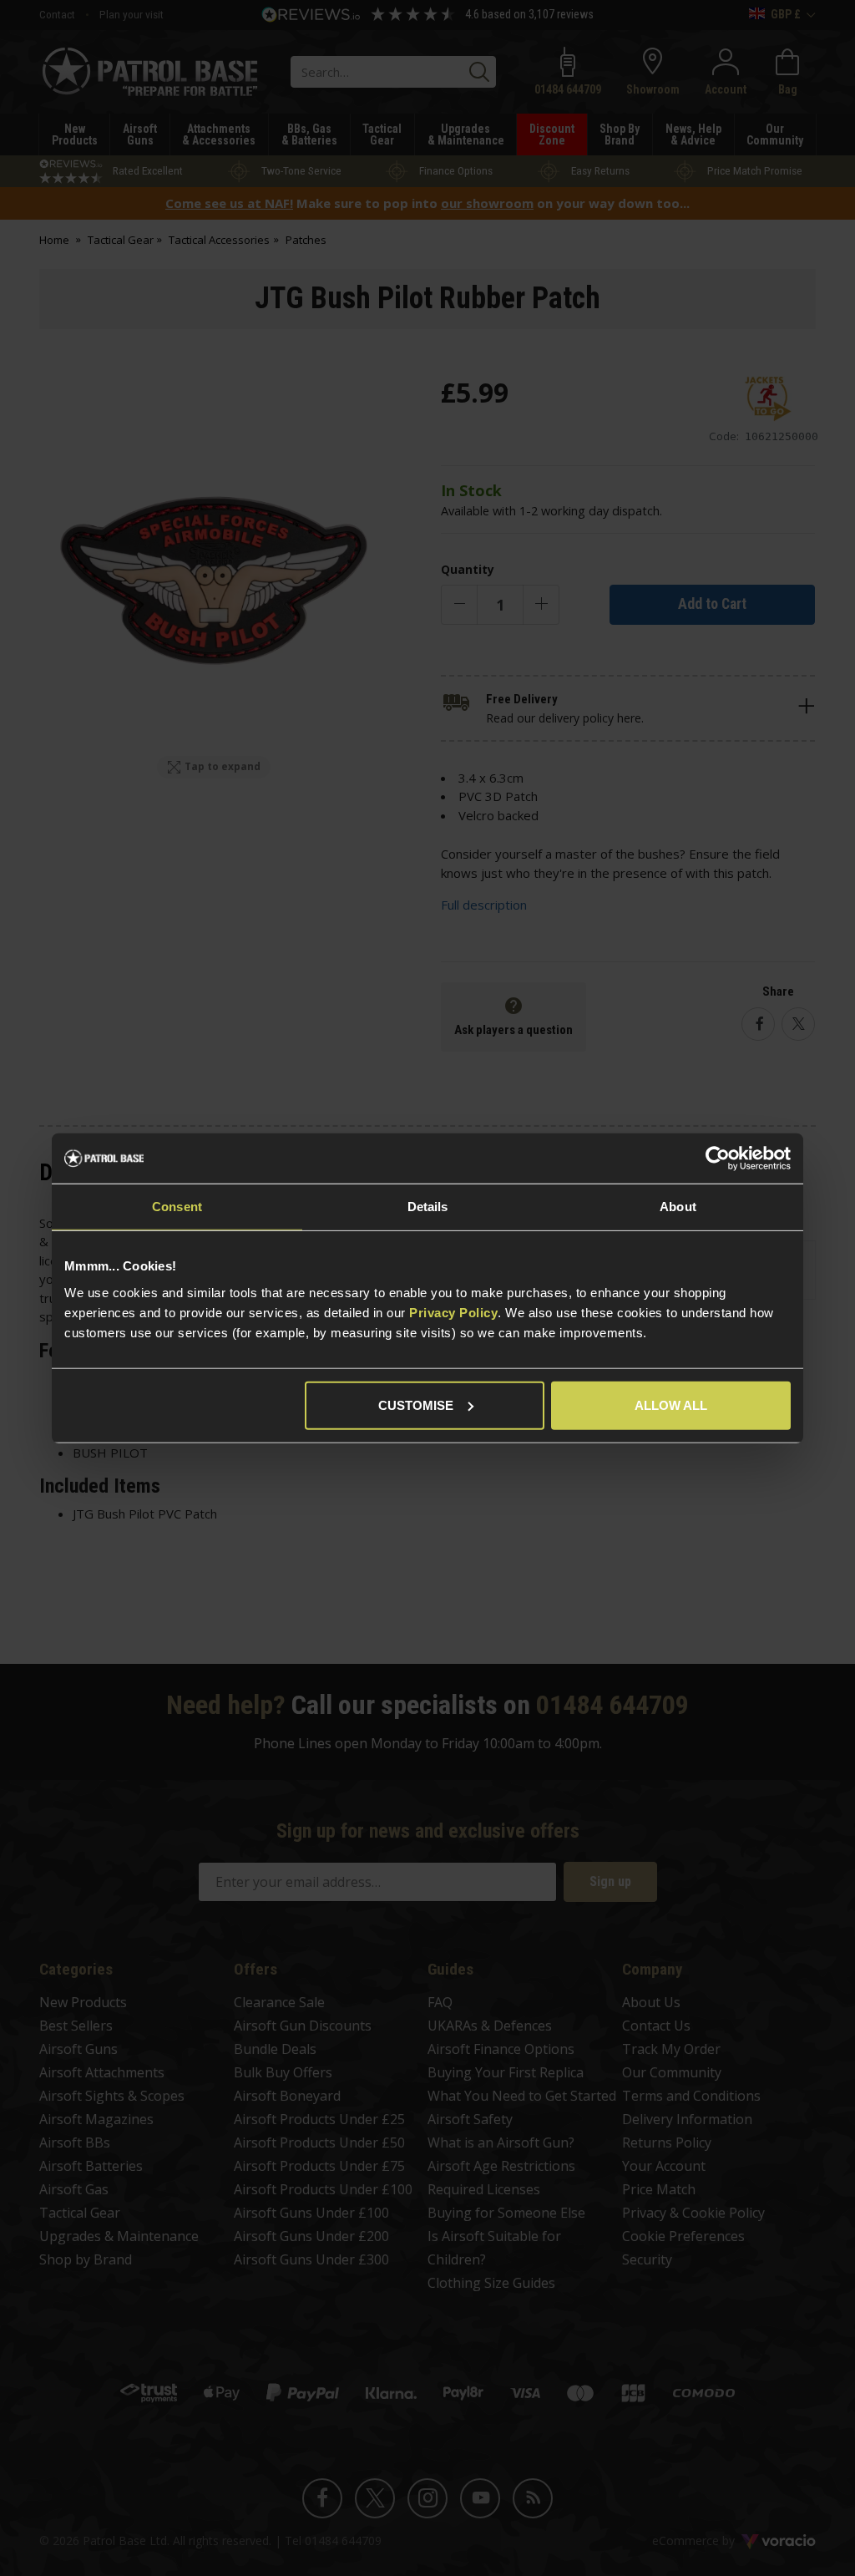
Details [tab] (428, 1207)
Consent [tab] (177, 1207)
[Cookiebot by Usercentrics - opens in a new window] (718, 1159)
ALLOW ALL (671, 1405)
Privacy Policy (453, 1312)
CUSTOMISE (416, 1405)
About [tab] (678, 1207)
